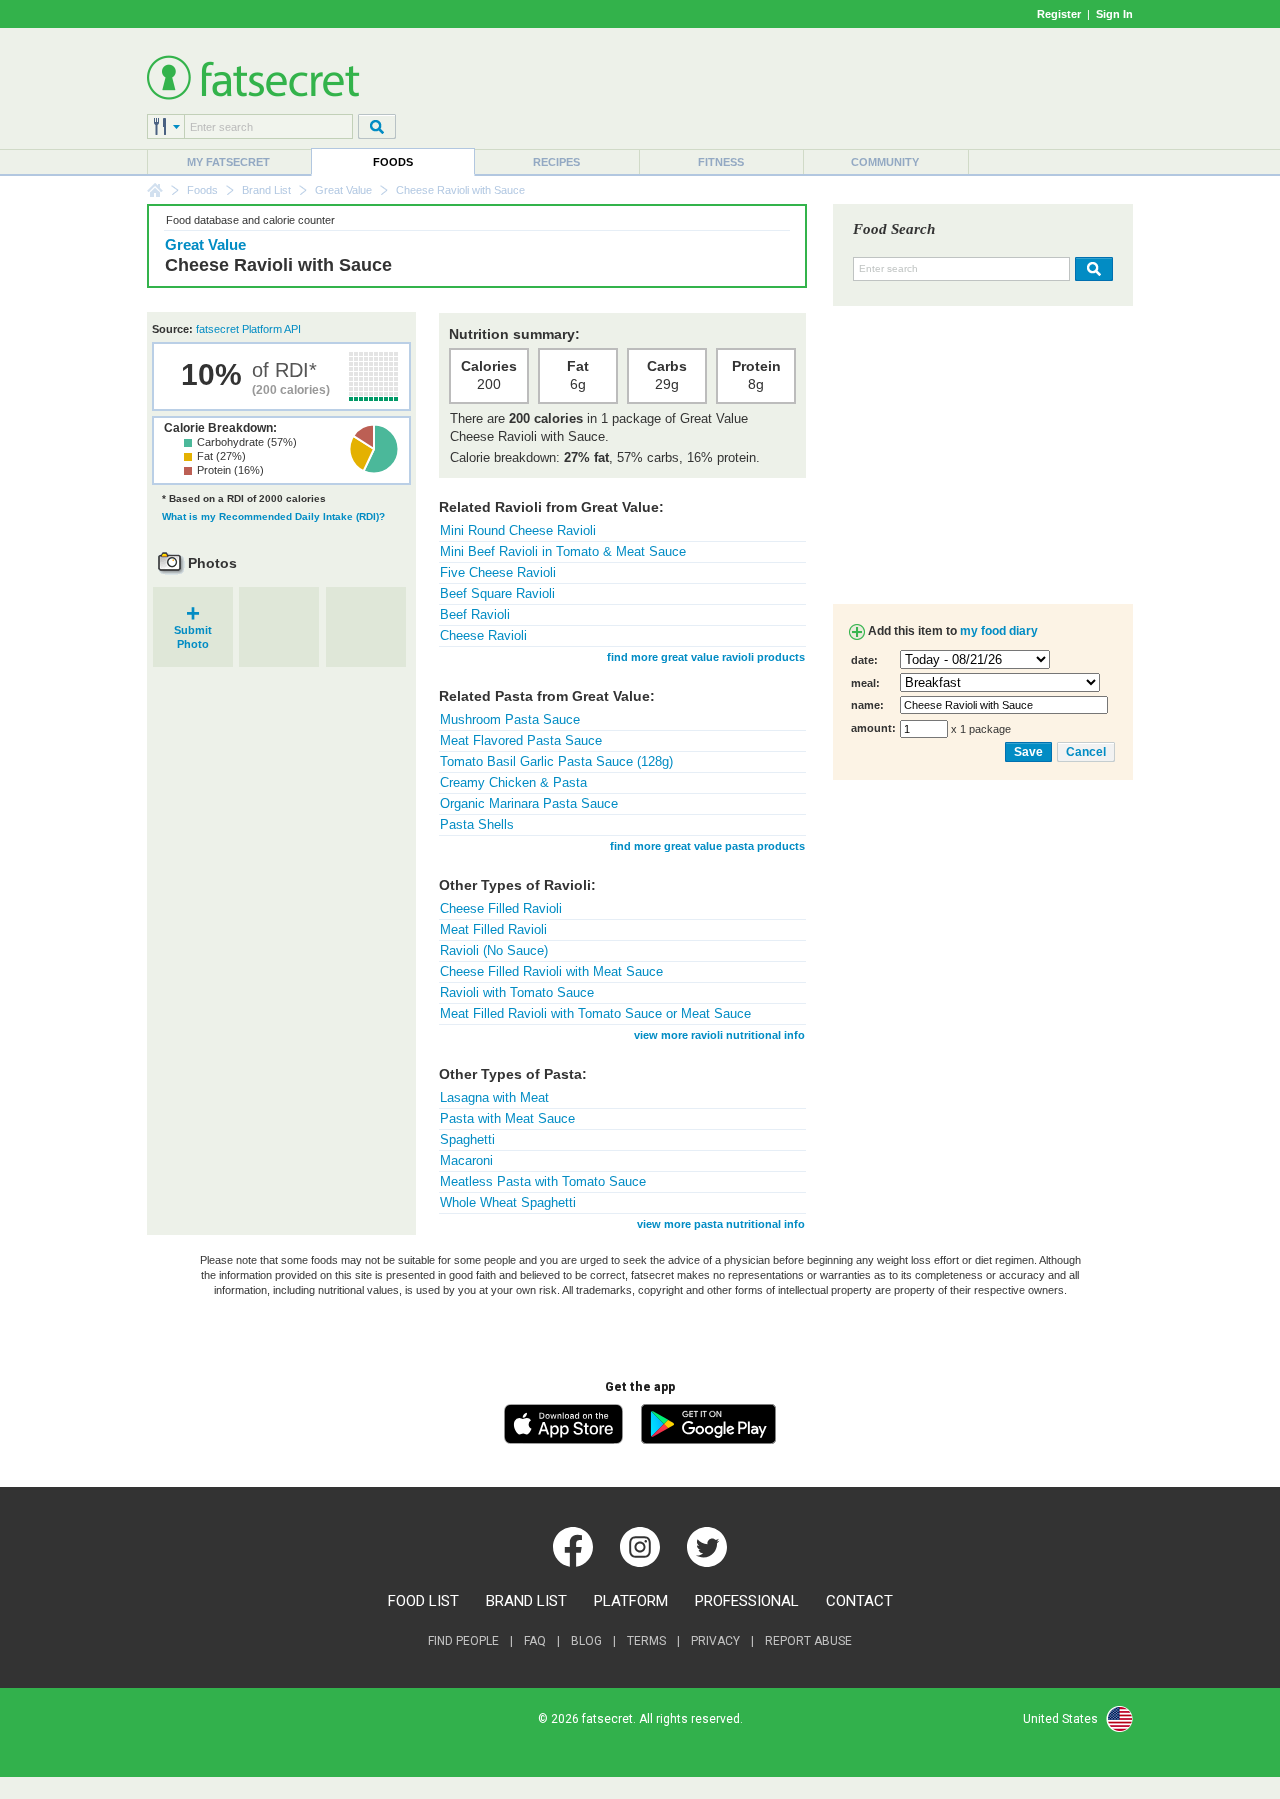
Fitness (721, 162)
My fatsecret (228, 162)
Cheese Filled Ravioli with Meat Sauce (551, 971)
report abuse (808, 1641)
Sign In (1114, 14)
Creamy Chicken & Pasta (513, 782)
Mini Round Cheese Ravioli (518, 530)
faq (535, 1641)
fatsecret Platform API (248, 329)
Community (885, 162)
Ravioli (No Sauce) (494, 950)
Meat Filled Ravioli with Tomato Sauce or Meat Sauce (595, 1013)
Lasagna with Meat (494, 1097)
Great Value (343, 190)
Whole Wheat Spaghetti (508, 1202)
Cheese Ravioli (483, 635)
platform (631, 1601)
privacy (715, 1641)
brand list (526, 1601)
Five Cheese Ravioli (498, 572)
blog (586, 1641)
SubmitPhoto (193, 630)
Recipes (556, 162)
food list (423, 1601)
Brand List (266, 190)
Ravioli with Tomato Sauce (517, 992)
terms (646, 1641)
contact (859, 1601)
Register (1059, 14)
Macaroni (466, 1160)
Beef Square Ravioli (497, 593)
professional (747, 1601)
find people (463, 1641)
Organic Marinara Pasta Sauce (529, 803)
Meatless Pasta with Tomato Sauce (543, 1181)
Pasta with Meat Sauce (507, 1118)
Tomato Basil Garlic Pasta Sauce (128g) (556, 761)
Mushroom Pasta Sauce (510, 719)
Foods (393, 162)
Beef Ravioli (475, 614)
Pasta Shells (477, 824)
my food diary (999, 631)
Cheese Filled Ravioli (501, 908)
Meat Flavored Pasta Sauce (521, 740)
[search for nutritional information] (1091, 269)
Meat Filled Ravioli (493, 929)
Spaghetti (467, 1139)
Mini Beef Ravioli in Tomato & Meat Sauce (563, 551)
